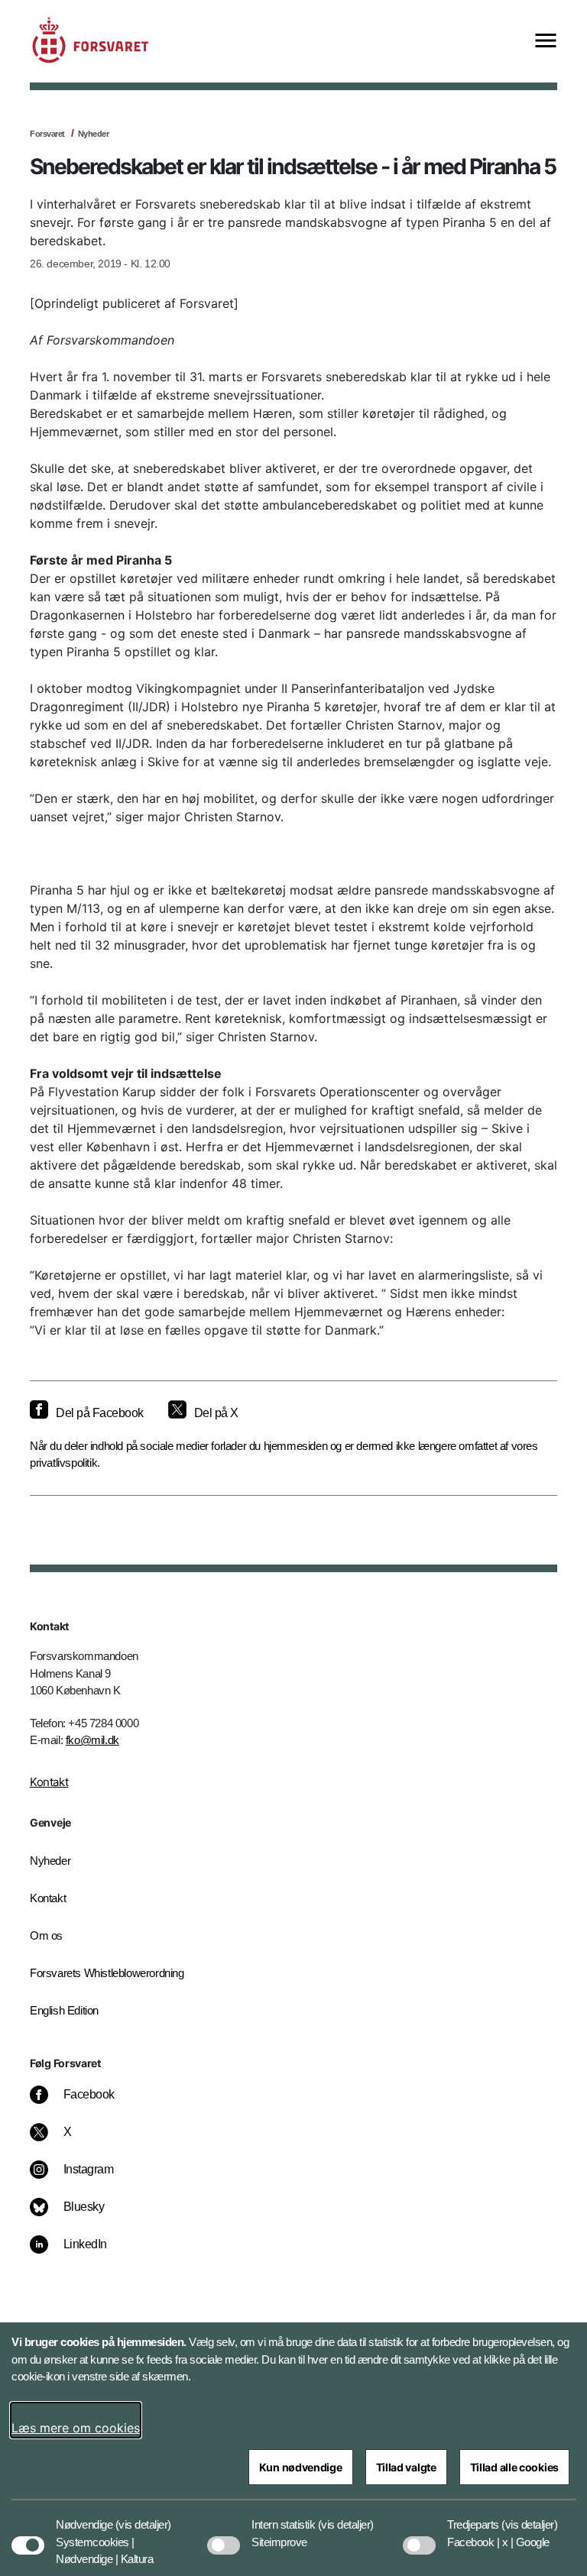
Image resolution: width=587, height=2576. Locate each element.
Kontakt (49, 1782)
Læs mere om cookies (76, 2428)
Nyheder (94, 134)
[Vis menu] (546, 42)
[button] (143, 2517)
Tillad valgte (406, 2467)
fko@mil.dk (92, 1740)
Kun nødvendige (301, 2467)
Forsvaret (47, 134)
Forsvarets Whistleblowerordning (107, 1973)
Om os (46, 1935)
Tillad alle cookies (514, 2467)
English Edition (64, 2010)
